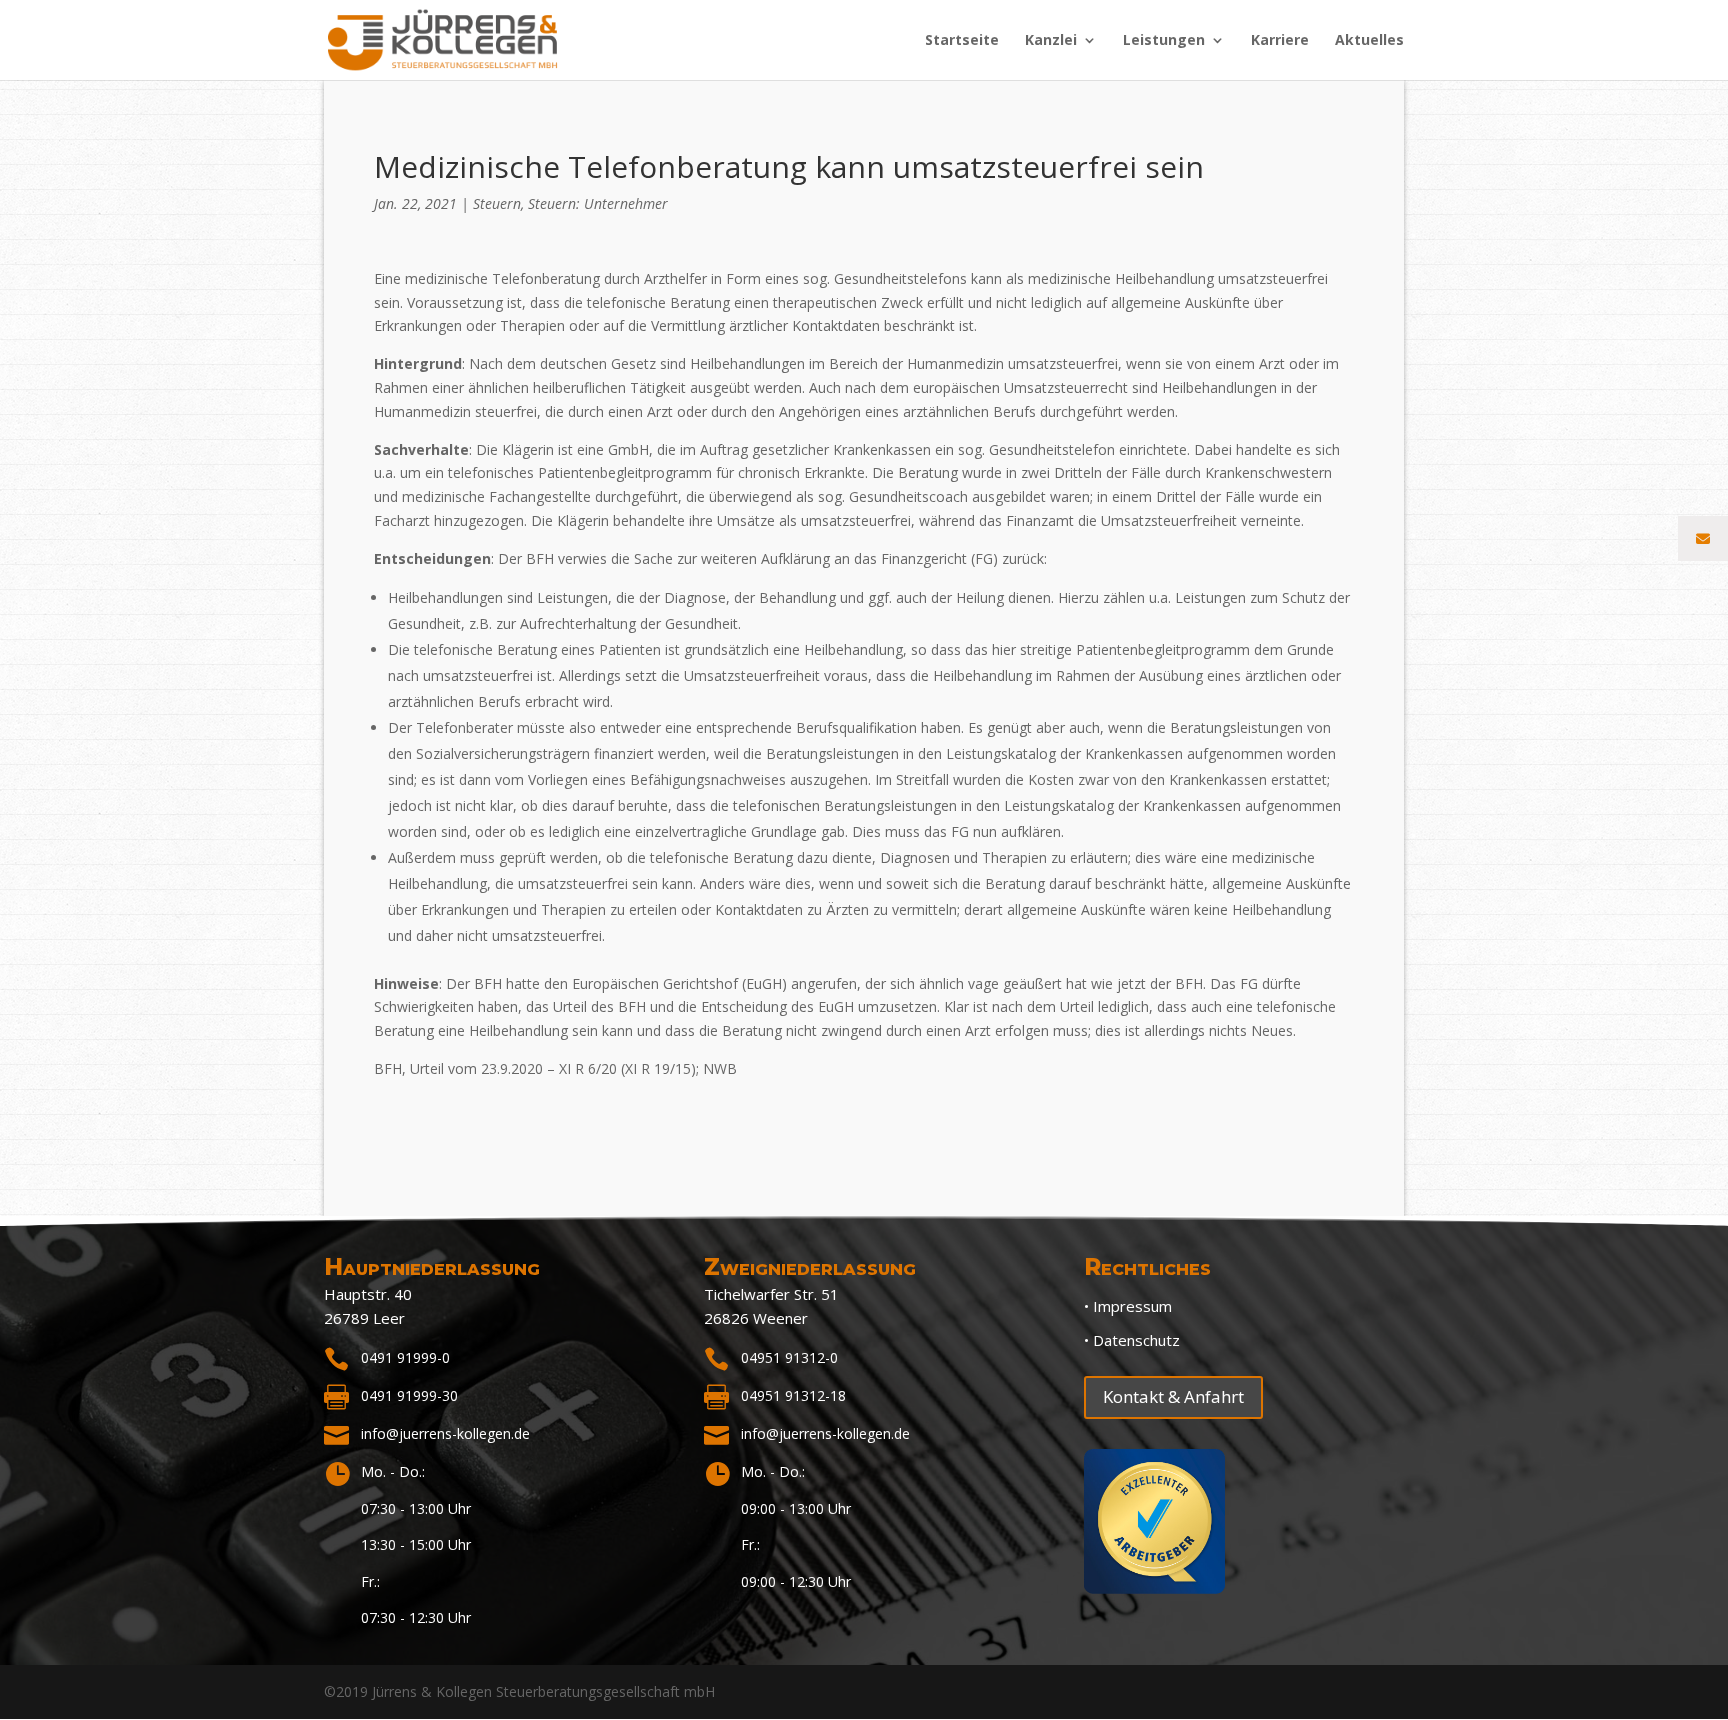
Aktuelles (1369, 41)
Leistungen (1164, 41)
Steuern (497, 203)
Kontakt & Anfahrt (1173, 1396)
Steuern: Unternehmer (598, 203)
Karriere (1280, 41)
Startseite (962, 41)
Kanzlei (1051, 41)
